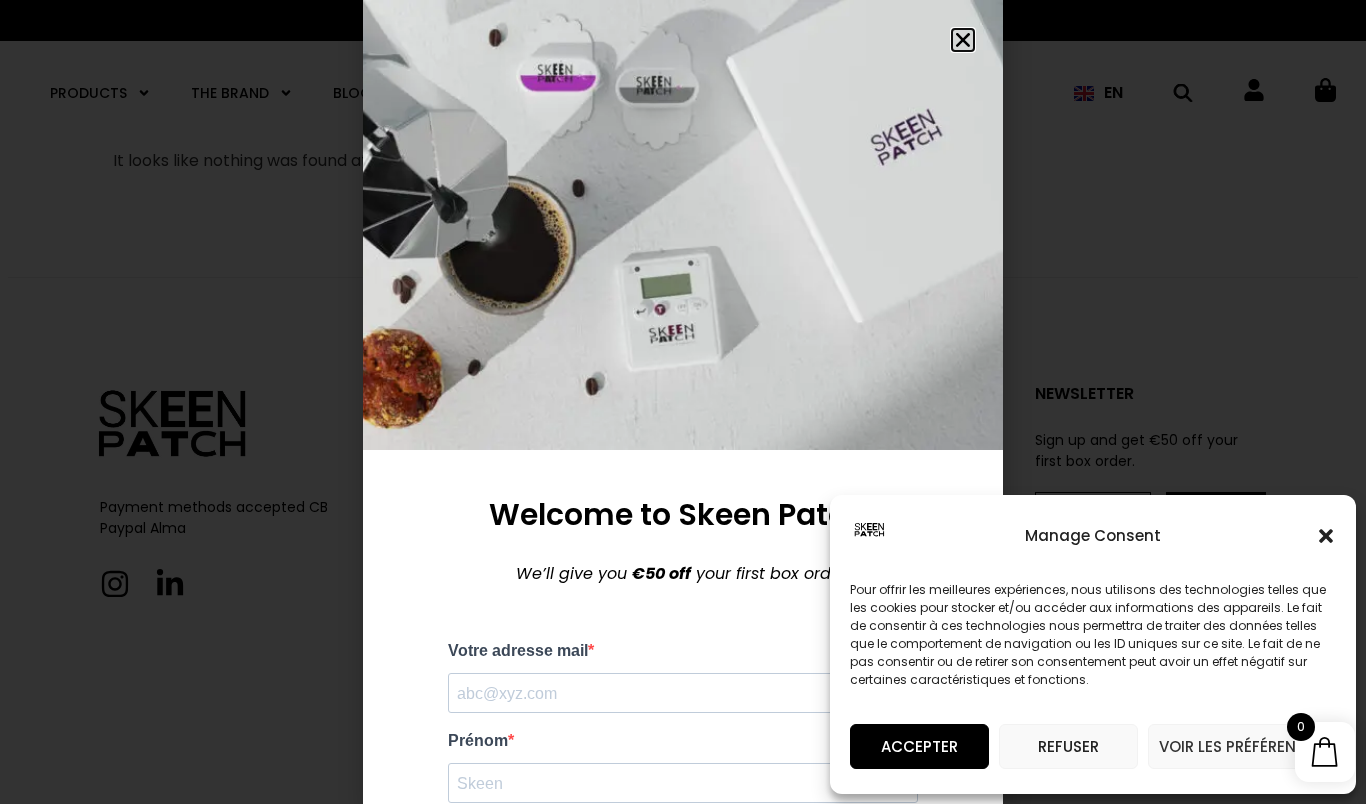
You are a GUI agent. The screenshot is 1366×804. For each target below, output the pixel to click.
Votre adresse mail (518, 651)
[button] (1326, 536)
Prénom (478, 741)
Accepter (919, 746)
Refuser (1068, 746)
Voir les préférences (1242, 746)
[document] (683, 402)
